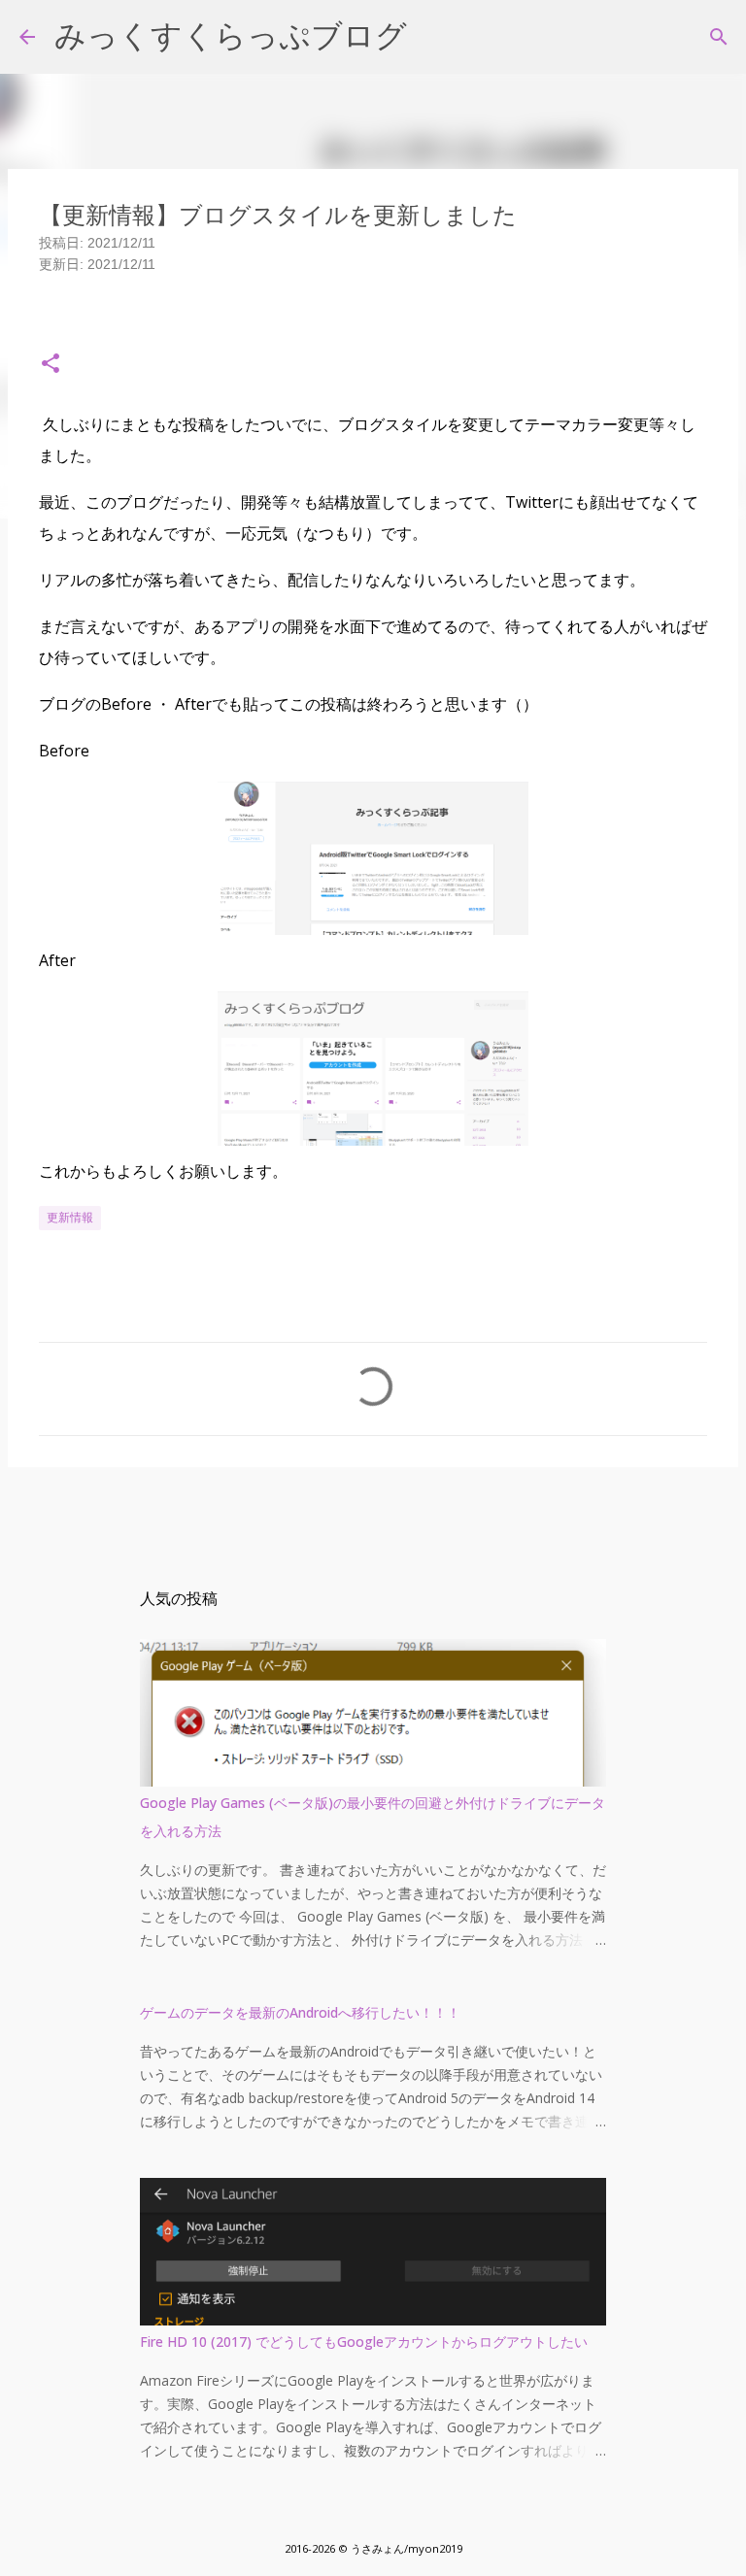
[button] (51, 365)
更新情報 (70, 1217)
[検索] (719, 37)
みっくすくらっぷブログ (231, 36)
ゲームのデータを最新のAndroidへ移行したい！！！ (300, 2012)
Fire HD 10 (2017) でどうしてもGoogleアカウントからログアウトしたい (364, 2342)
